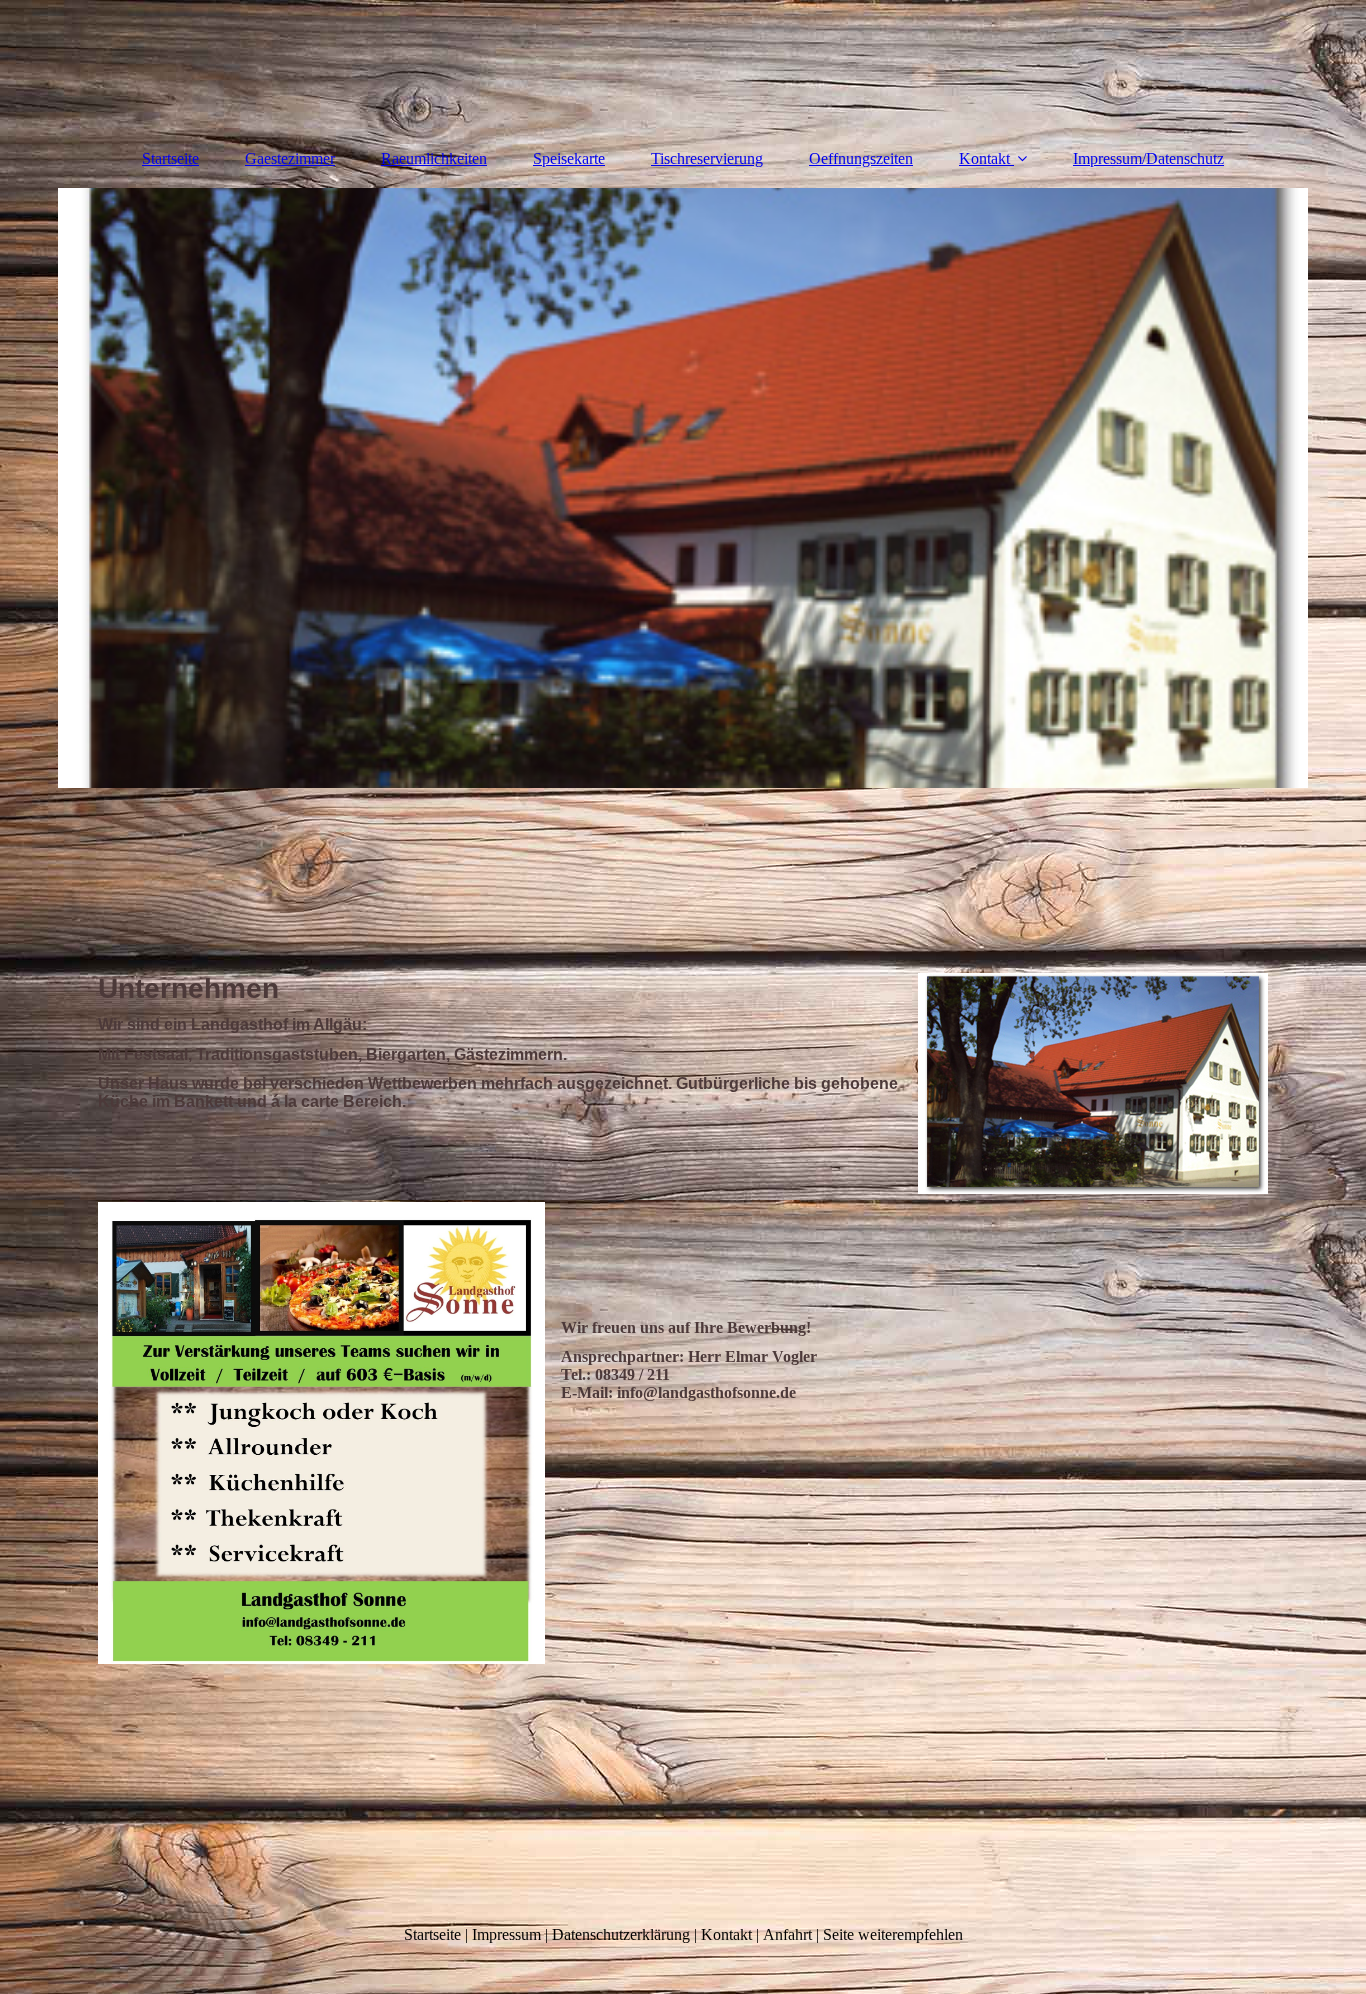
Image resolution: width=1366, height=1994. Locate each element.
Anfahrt (787, 1934)
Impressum (506, 1934)
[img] (683, 488)
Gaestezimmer (290, 158)
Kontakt (984, 158)
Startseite (170, 158)
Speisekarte (569, 158)
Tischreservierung (707, 158)
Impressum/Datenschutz (1148, 158)
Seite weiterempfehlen (893, 1934)
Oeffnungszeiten (861, 158)
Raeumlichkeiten (434, 158)
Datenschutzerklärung (621, 1934)
